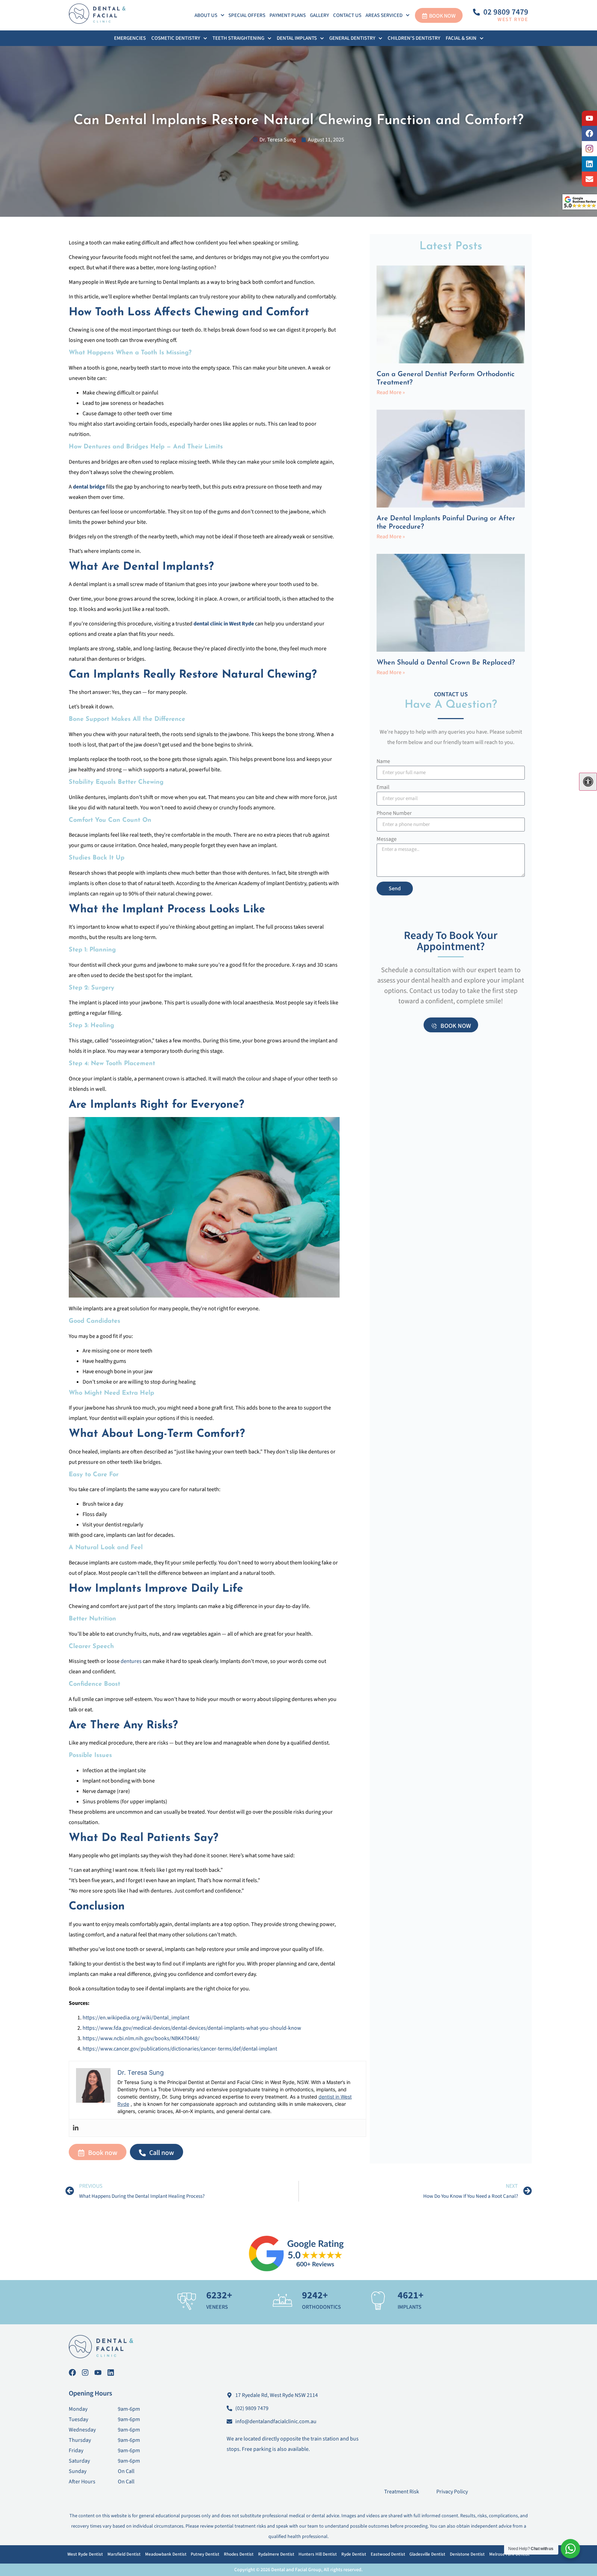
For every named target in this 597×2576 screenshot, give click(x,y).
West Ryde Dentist (85, 2554)
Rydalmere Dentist (276, 2554)
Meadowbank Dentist (166, 2554)
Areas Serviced (384, 15)
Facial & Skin (461, 38)
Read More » (391, 392)
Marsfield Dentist (124, 2554)
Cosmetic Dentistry (176, 38)
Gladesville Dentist (427, 2554)
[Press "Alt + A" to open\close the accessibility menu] (588, 782)
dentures (131, 1661)
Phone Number (394, 814)
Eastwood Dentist (388, 2554)
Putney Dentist (205, 2554)
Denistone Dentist (467, 2554)
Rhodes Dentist (239, 2554)
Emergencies (130, 38)
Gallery (319, 15)
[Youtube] (589, 118)
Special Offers (247, 15)
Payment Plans (288, 15)
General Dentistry (352, 38)
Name (383, 762)
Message (387, 840)
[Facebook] (589, 133)
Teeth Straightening (238, 38)
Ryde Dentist (354, 2554)
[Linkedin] (76, 2128)
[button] (209, 15)
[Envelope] (589, 179)
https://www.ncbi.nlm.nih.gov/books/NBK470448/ (141, 2038)
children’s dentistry (414, 38)
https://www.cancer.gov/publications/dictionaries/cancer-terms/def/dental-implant (180, 2049)
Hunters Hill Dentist (318, 2554)
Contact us (347, 15)
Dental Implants (297, 38)
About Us (206, 15)
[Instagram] (85, 2373)
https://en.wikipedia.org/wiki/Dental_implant (136, 2018)
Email (383, 788)
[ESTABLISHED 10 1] (589, 149)
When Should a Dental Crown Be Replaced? (446, 663)
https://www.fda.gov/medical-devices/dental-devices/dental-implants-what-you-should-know (192, 2028)
